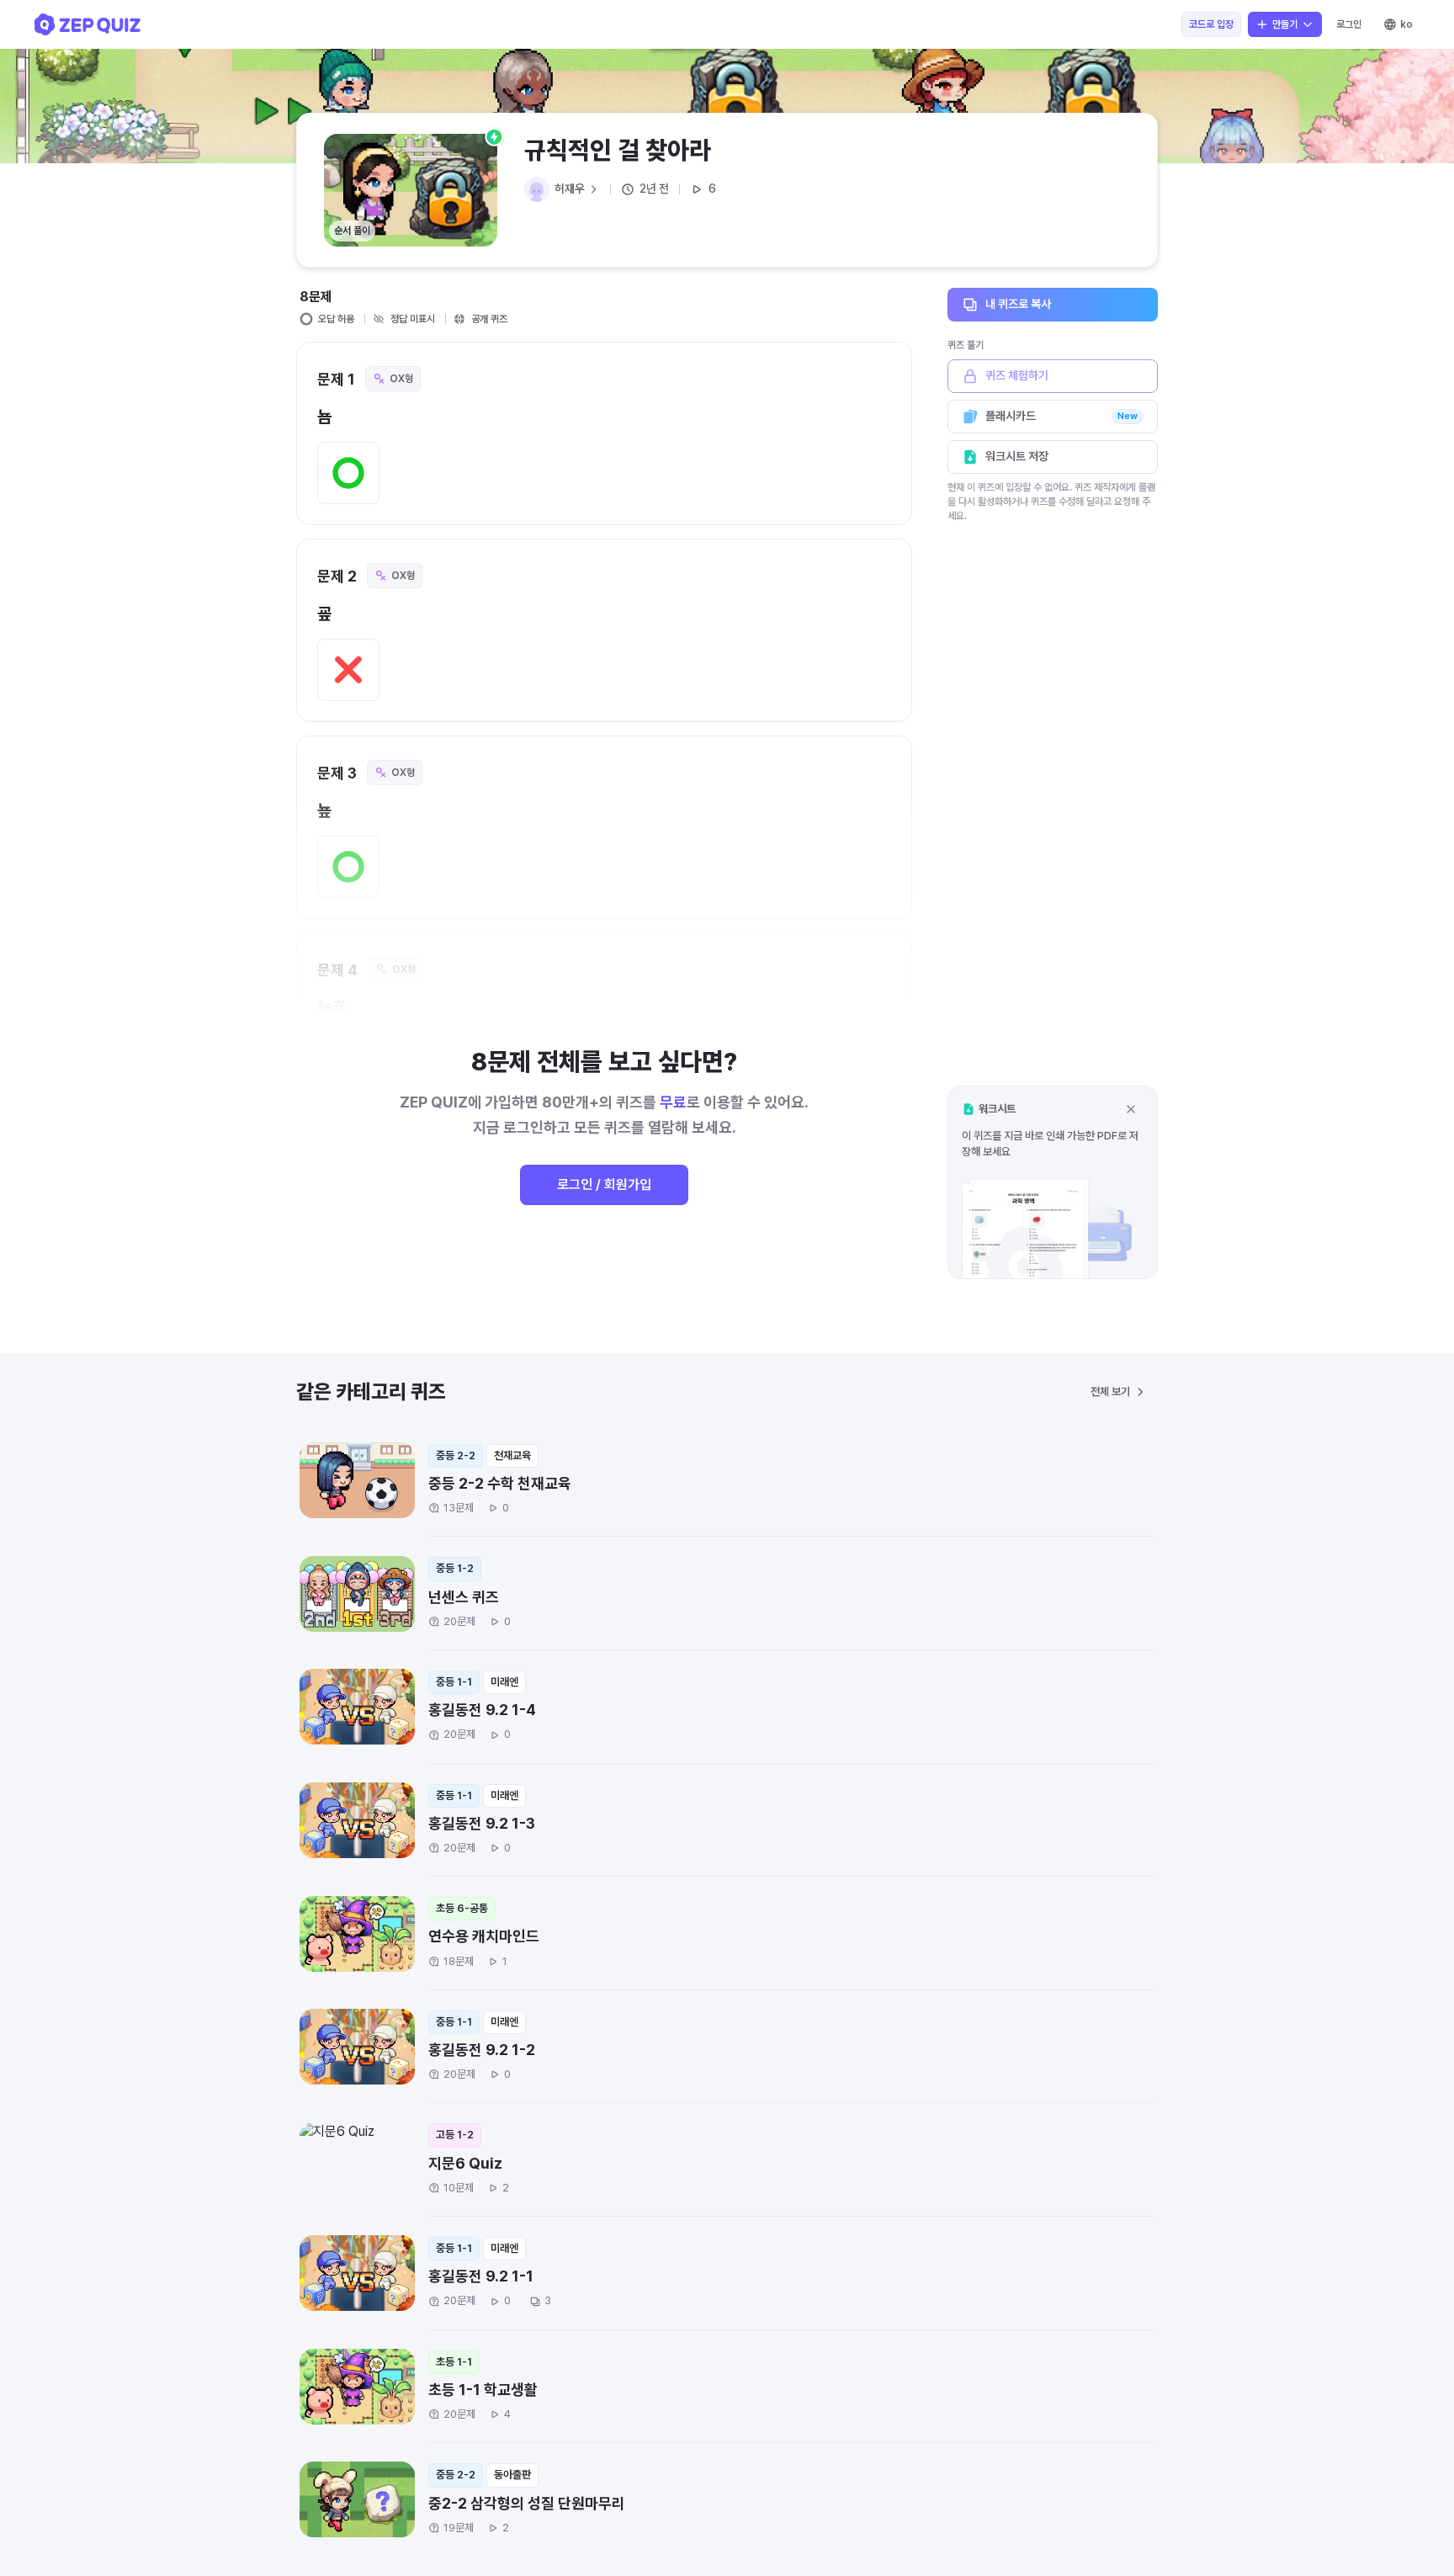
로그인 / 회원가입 (604, 1184)
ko (1406, 24)
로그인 (1349, 24)
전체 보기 (1110, 1392)
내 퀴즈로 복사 (1018, 304)
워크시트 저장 (1017, 456)
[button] (1053, 1182)
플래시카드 (1061, 416)
